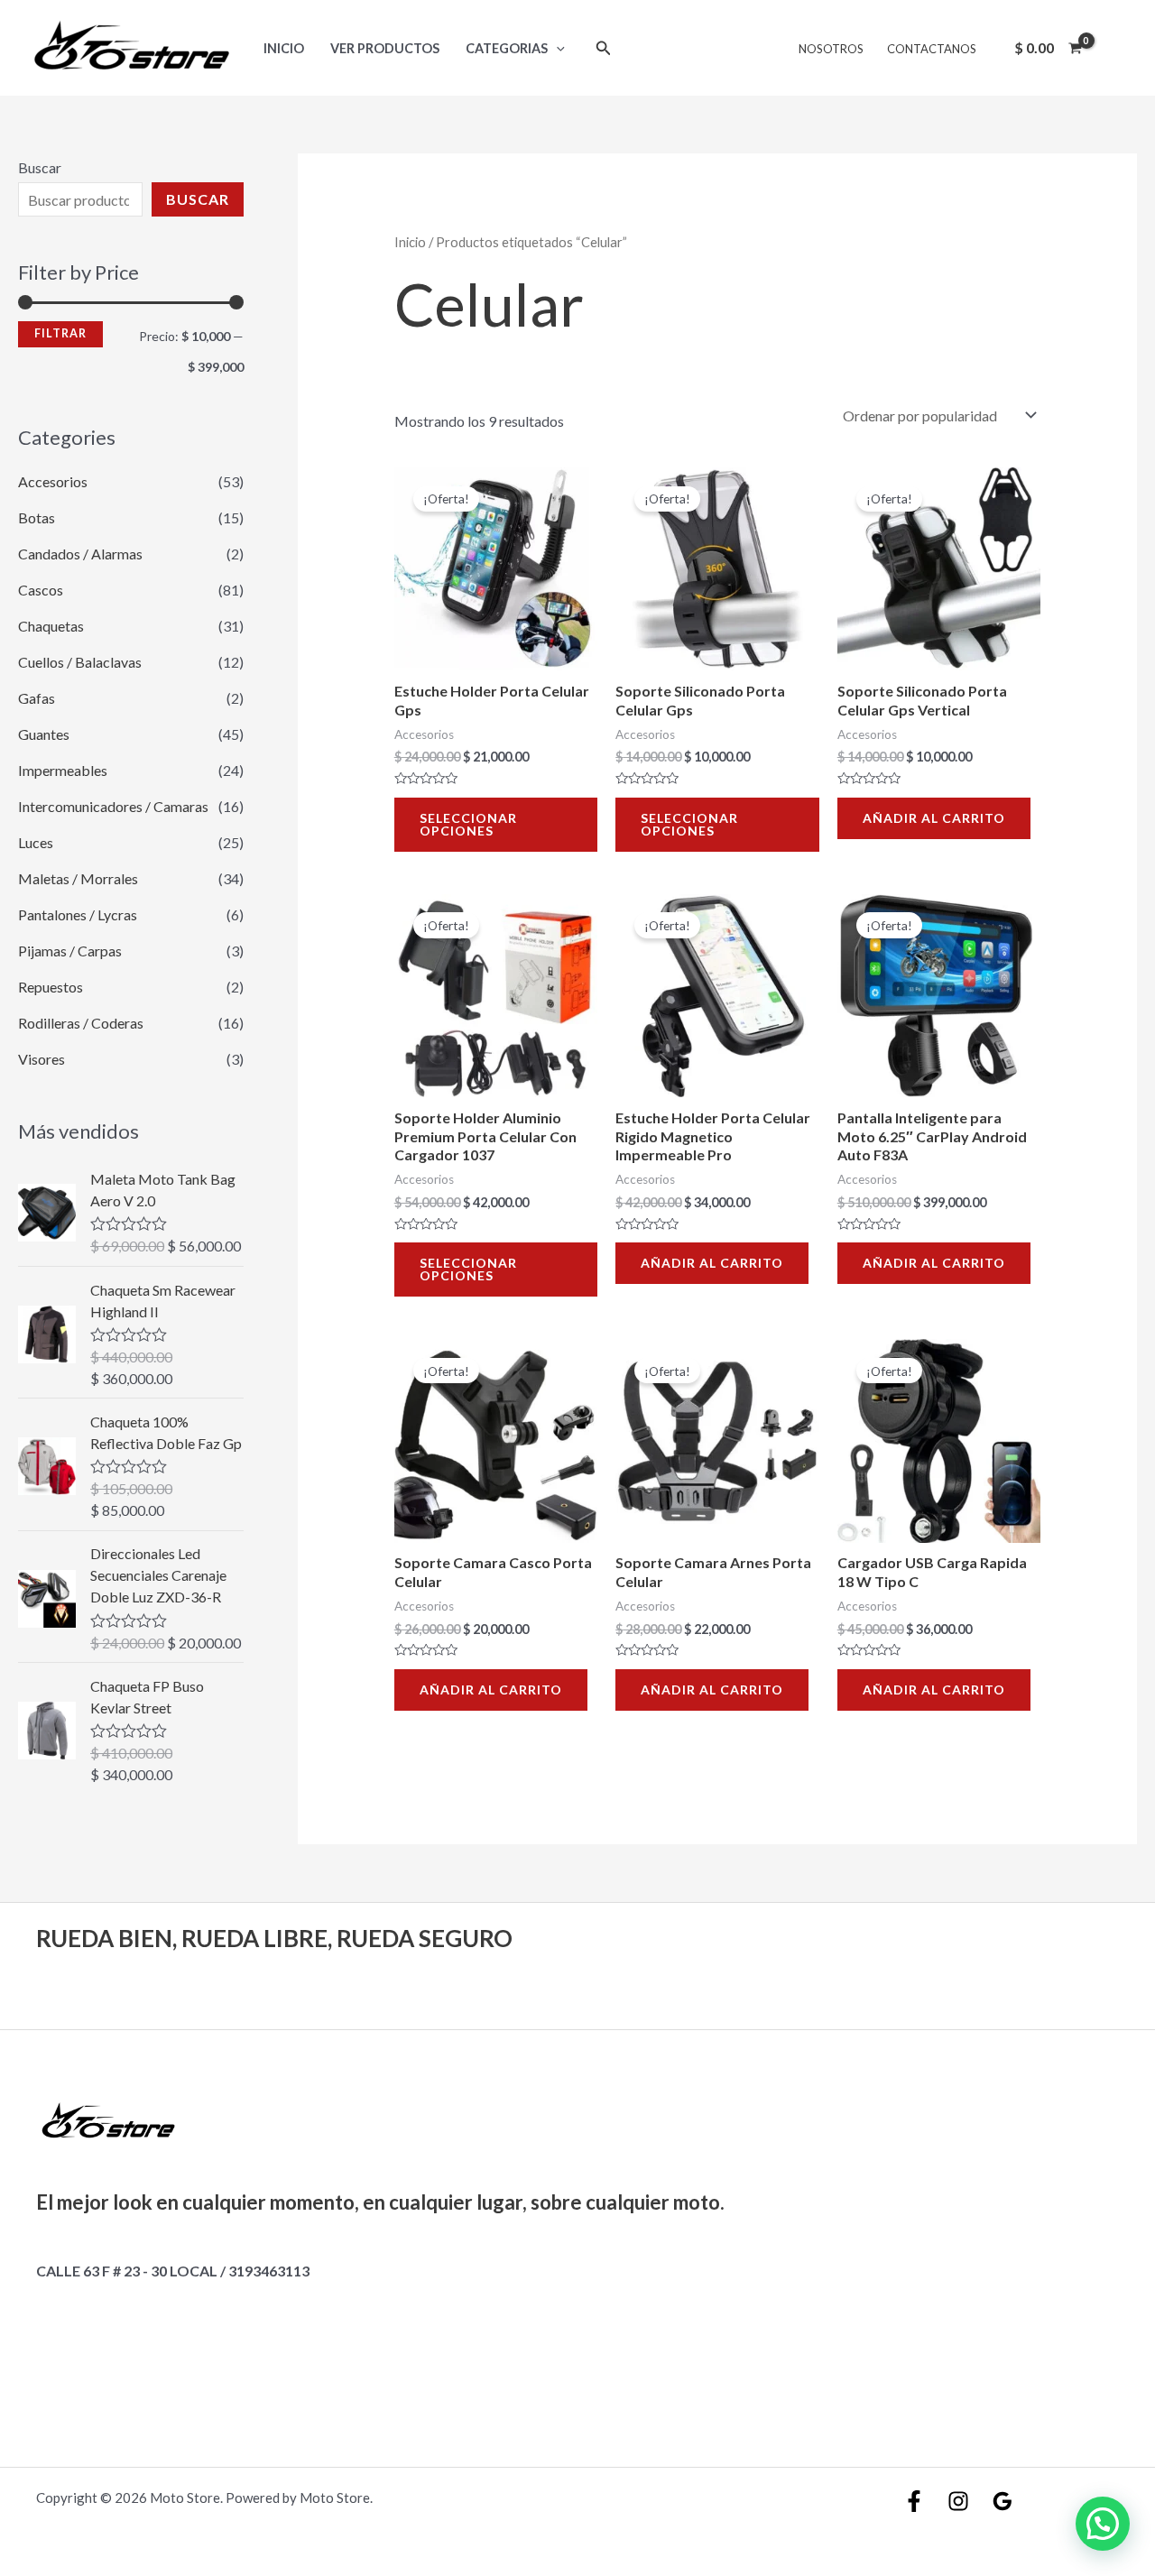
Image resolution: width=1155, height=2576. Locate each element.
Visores (42, 1059)
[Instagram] (958, 2501)
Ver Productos (385, 48)
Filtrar (60, 333)
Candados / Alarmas (80, 554)
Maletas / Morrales (78, 878)
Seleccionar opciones (468, 824)
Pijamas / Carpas (70, 951)
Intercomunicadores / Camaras (113, 806)
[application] (556, 48)
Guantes (44, 734)
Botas (37, 517)
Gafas (37, 698)
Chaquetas (51, 626)
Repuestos (51, 987)
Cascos (41, 590)
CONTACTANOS (932, 49)
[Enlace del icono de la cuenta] (1115, 48)
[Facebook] (914, 2501)
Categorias (507, 48)
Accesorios (53, 481)
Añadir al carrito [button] (934, 818)
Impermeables (63, 770)
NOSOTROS (831, 49)
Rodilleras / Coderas (81, 1023)
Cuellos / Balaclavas (80, 662)
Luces (36, 842)
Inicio (284, 48)
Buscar (40, 167)
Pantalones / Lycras (78, 914)
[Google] (1003, 2501)
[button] (1103, 2524)
